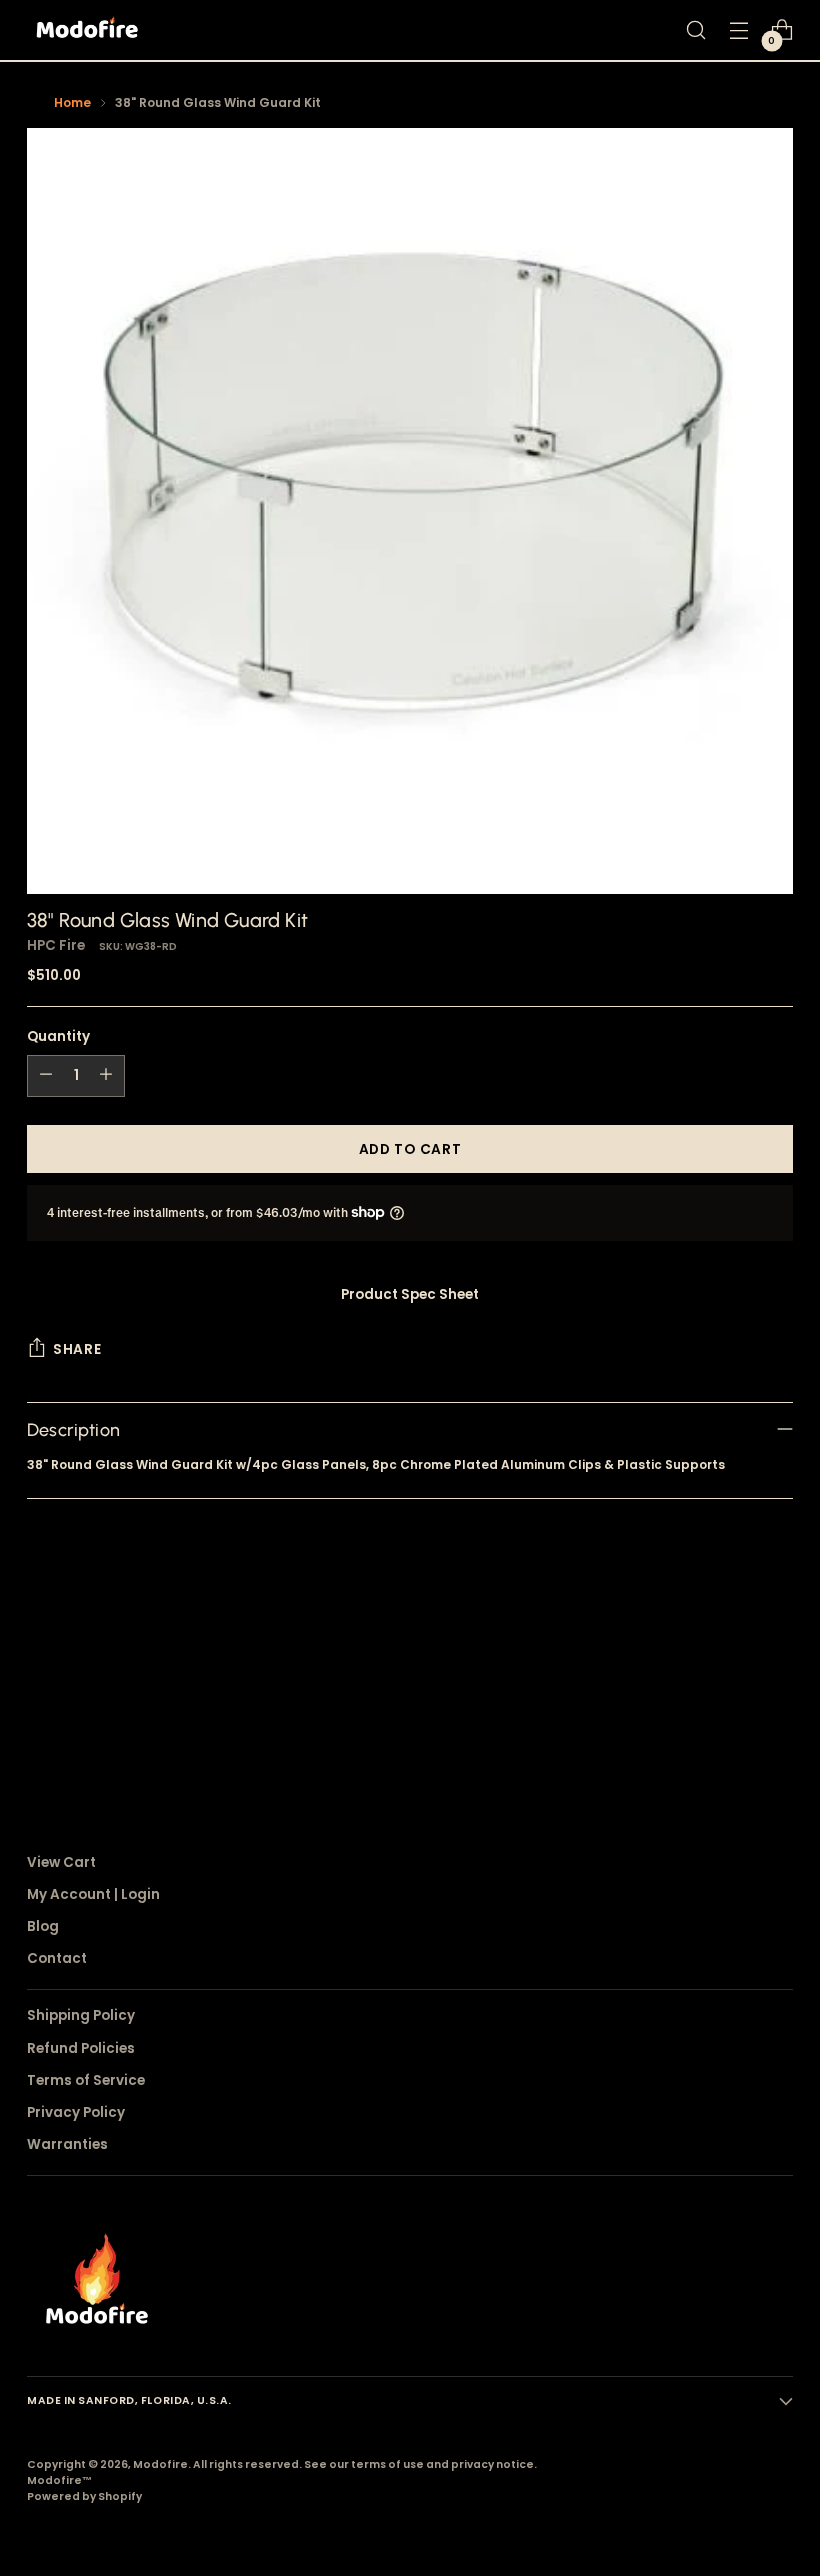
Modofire (160, 2464)
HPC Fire (56, 945)
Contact (57, 1958)
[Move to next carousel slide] (776, 1648)
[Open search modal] (696, 30)
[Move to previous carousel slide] (730, 1649)
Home (72, 102)
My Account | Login (93, 1894)
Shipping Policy (81, 2015)
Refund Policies (81, 2048)
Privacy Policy (76, 2112)
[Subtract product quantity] (46, 1076)
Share (77, 1349)
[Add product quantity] (106, 1076)
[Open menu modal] (739, 30)
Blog (43, 1926)
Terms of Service (86, 2080)
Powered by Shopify (84, 2496)
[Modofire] (87, 30)
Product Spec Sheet (410, 1294)
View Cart (61, 1862)
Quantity (58, 1036)
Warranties (67, 2144)
